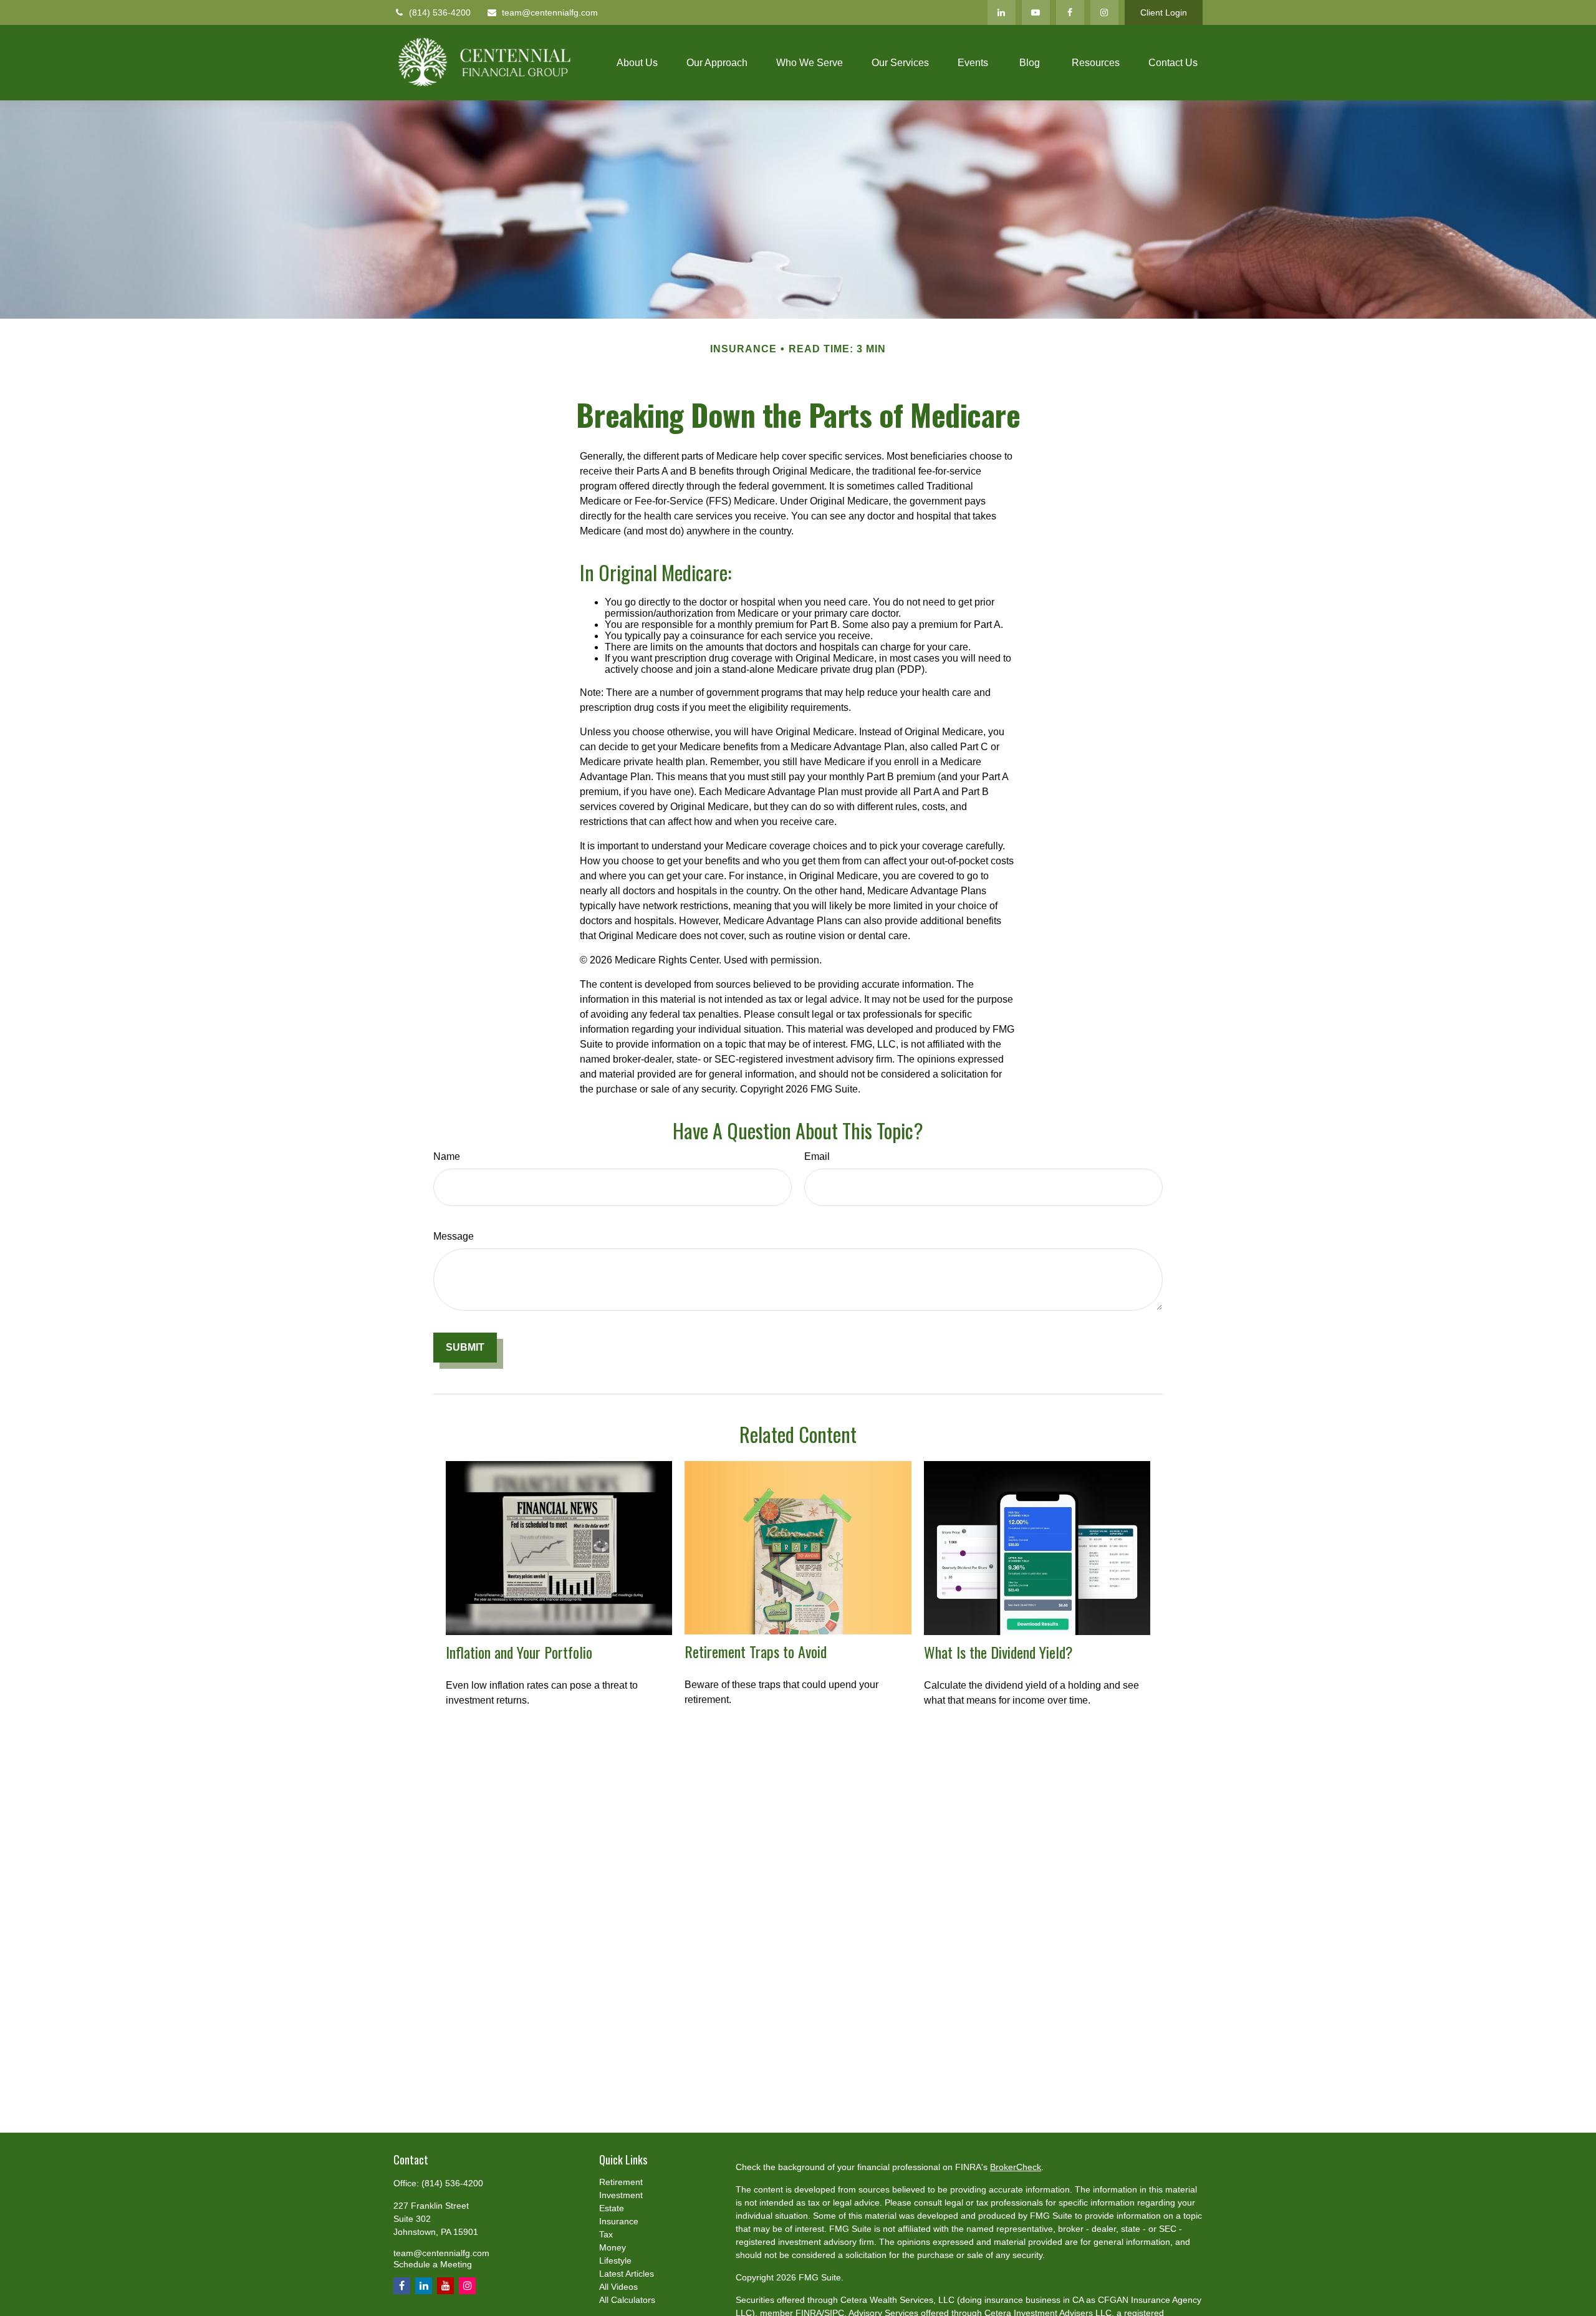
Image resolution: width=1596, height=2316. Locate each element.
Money (613, 2247)
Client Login (1164, 12)
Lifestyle (615, 2261)
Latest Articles (627, 2274)
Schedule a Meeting (433, 2264)
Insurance (619, 2221)
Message (454, 1236)
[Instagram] (1104, 12)
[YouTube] (1036, 12)
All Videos (618, 2287)
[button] (637, 63)
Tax (606, 2234)
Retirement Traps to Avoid (756, 1651)
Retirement (621, 2182)
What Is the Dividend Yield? (998, 1652)
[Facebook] (1070, 12)
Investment (621, 2195)
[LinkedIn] (1002, 12)
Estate (612, 2208)
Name (447, 1156)
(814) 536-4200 (440, 12)
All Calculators (627, 2300)
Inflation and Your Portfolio (519, 1652)
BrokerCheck (1016, 2167)
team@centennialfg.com (550, 12)
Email (817, 1156)
